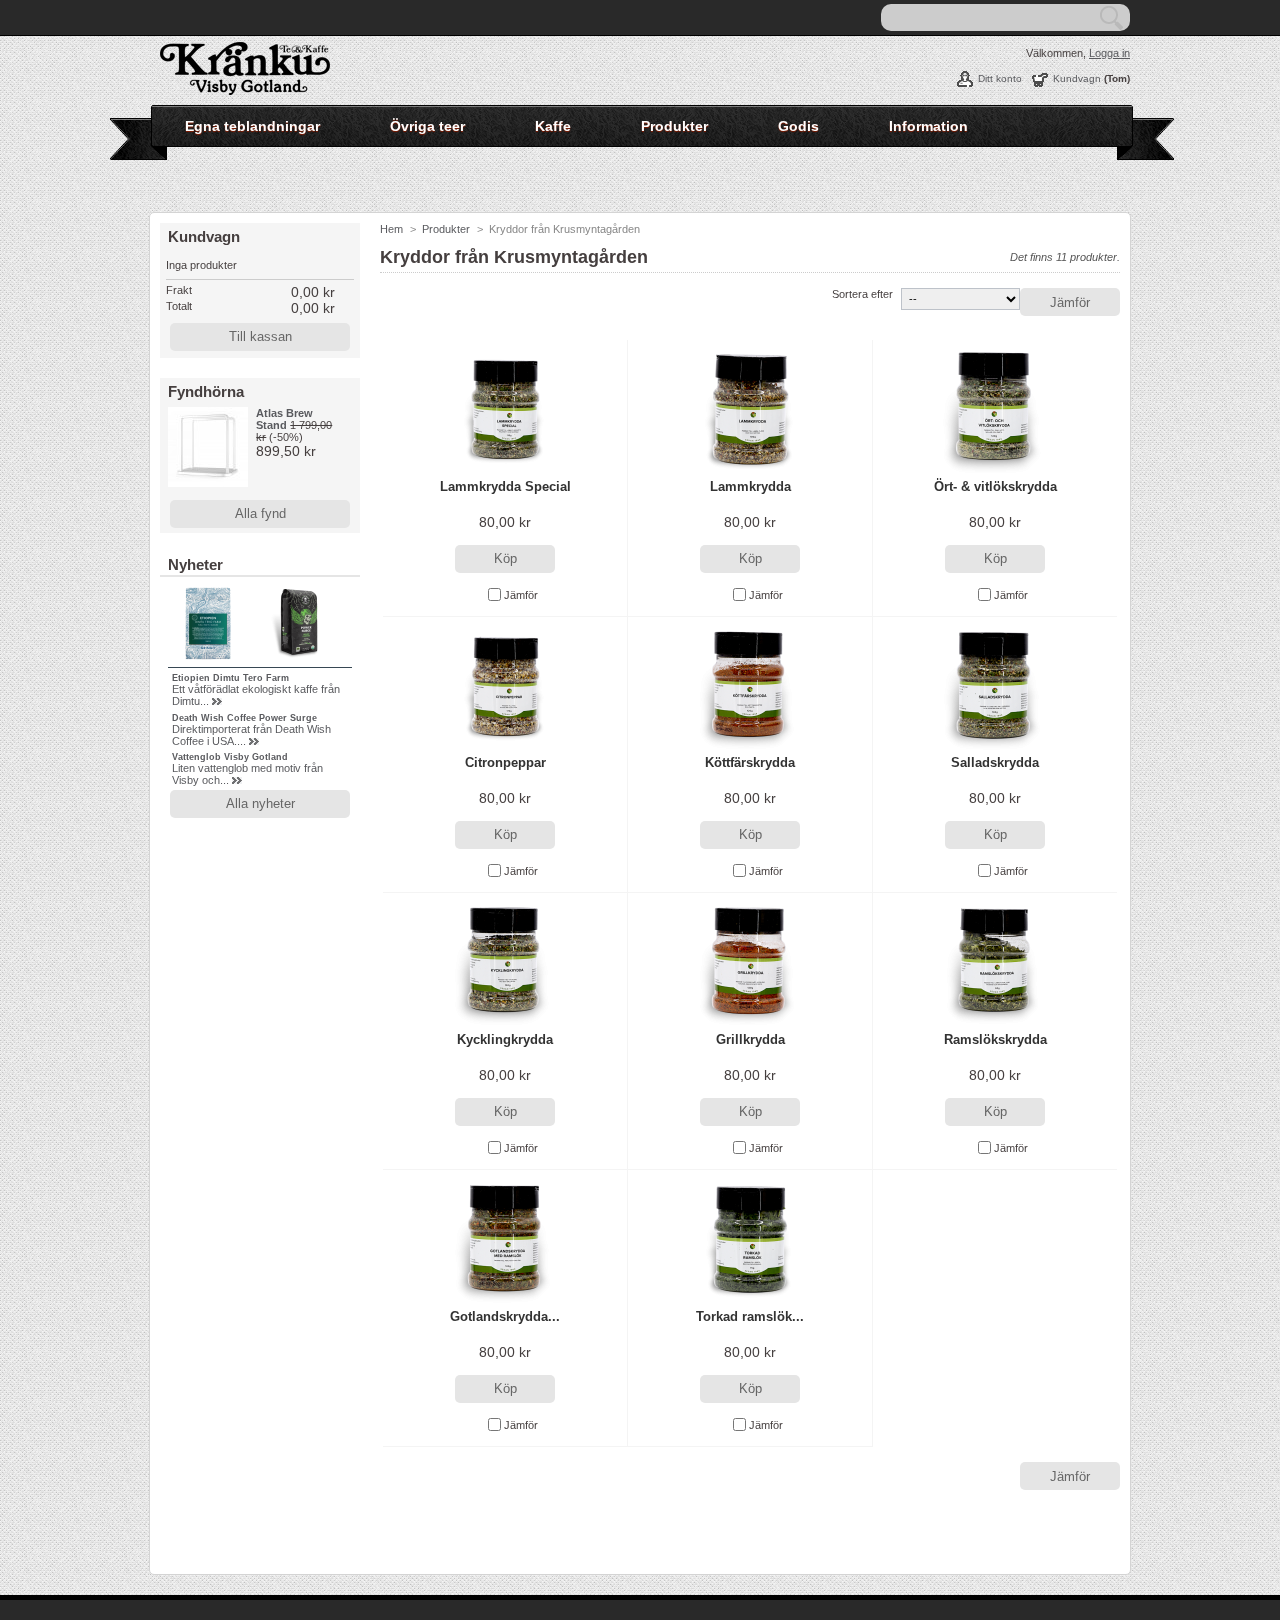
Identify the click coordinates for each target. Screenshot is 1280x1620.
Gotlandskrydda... (505, 1316)
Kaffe (553, 126)
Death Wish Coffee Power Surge (244, 718)
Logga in (1109, 53)
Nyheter (195, 564)
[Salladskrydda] (995, 686)
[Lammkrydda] (750, 409)
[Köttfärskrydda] (750, 686)
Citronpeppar (505, 762)
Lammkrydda (750, 486)
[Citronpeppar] (505, 686)
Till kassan (260, 336)
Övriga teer (427, 126)
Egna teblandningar (252, 126)
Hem (391, 229)
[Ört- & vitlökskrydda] (995, 409)
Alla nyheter (260, 803)
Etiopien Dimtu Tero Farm (230, 678)
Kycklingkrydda (505, 1039)
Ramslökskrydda (995, 1039)
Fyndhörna (206, 391)
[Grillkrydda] (750, 962)
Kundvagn (1077, 78)
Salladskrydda (995, 762)
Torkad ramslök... (750, 1316)
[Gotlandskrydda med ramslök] (505, 1239)
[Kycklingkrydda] (505, 962)
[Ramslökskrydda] (995, 962)
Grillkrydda (750, 1039)
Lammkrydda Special (505, 486)
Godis (798, 126)
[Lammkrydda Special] (505, 409)
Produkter (674, 126)
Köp (505, 558)
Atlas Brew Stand (284, 419)
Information (928, 126)
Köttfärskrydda (750, 762)
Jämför (521, 595)
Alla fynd (260, 513)
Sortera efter (862, 294)
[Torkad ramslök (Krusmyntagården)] (750, 1239)
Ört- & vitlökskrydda (995, 486)
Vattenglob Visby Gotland (230, 757)
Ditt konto (1000, 78)
